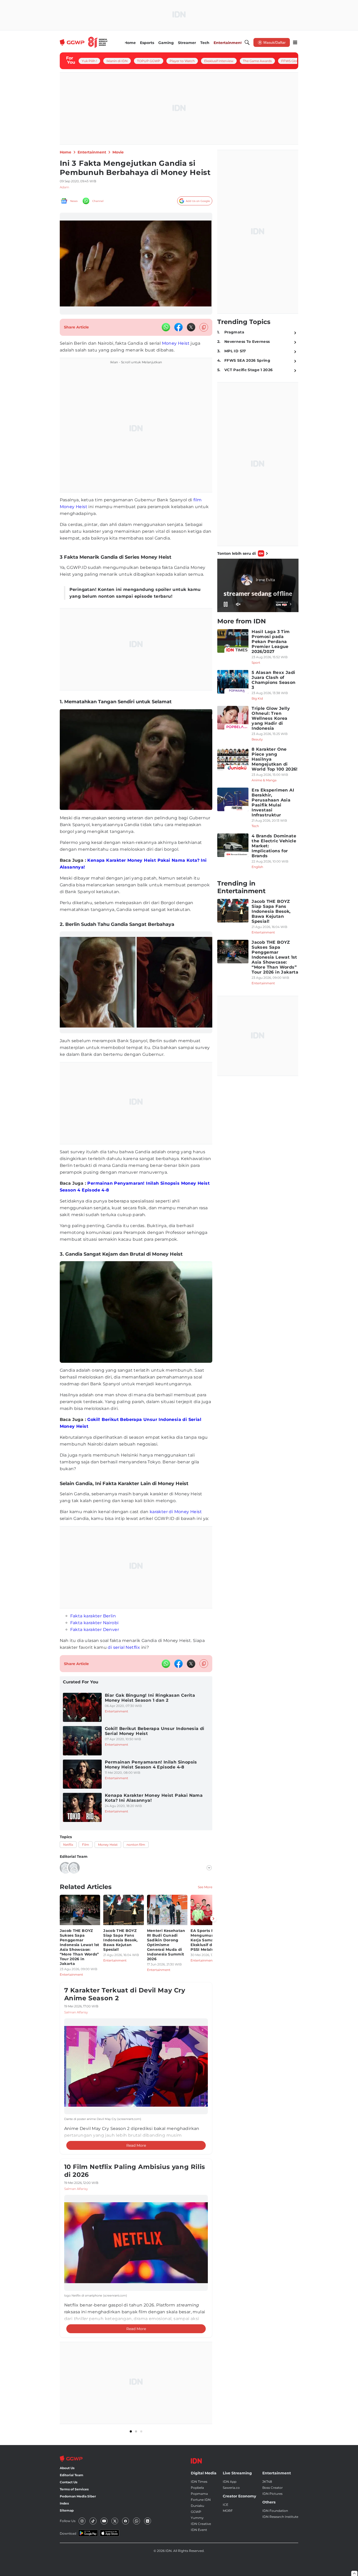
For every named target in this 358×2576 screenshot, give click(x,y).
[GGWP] (84, 42)
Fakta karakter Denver (95, 1630)
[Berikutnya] (213, 1919)
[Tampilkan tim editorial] (209, 1868)
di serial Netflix (124, 1647)
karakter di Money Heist (176, 1512)
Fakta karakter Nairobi (94, 1623)
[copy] (204, 327)
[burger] (295, 42)
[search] (247, 42)
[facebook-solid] (178, 327)
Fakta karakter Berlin (93, 1616)
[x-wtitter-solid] (191, 327)
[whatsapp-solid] (166, 327)
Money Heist (176, 343)
